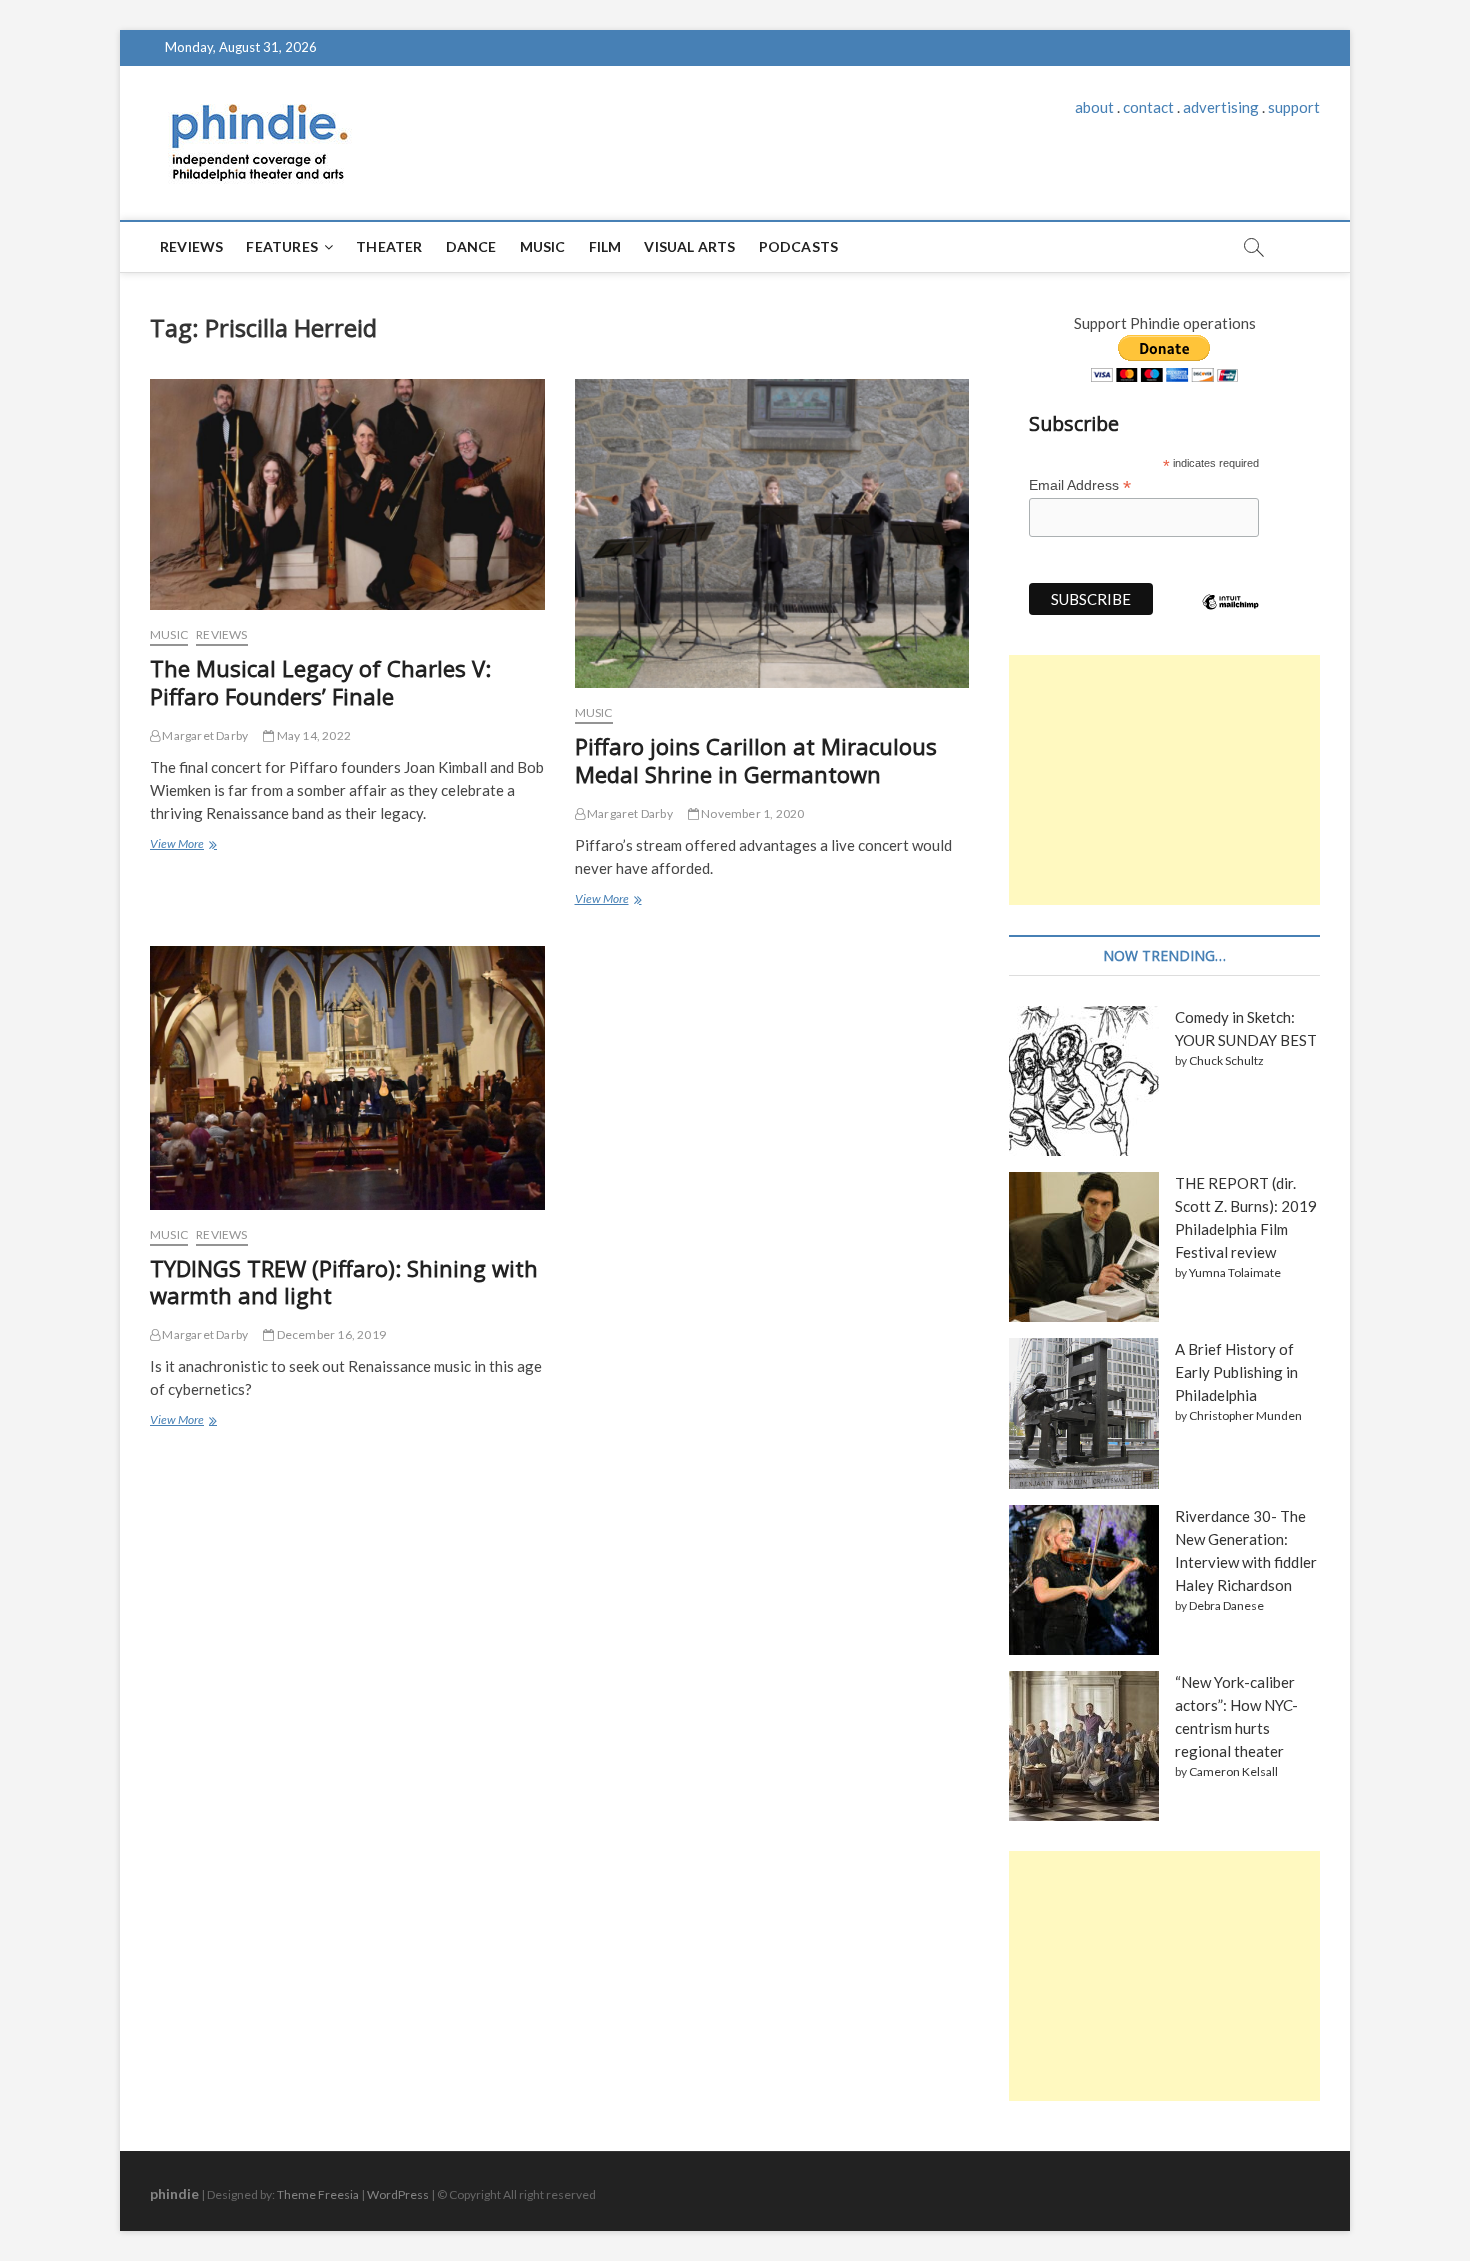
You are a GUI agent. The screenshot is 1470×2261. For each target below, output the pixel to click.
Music (543, 246)
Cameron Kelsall (1233, 1771)
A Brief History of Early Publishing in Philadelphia (1236, 1372)
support (1294, 107)
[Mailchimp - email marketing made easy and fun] (1231, 617)
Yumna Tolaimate (1235, 1272)
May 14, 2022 (312, 735)
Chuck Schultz (1226, 1060)
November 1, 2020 (751, 813)
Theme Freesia (318, 2194)
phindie (174, 2193)
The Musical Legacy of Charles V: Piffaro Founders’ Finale (320, 682)
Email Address (1080, 485)
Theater (389, 246)
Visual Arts (689, 246)
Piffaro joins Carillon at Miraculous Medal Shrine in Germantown (756, 760)
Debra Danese (1226, 1605)
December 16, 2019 (330, 1334)
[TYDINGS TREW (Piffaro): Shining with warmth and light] (347, 1078)
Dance (471, 246)
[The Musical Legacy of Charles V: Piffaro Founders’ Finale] (347, 494)
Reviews (191, 246)
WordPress (398, 2194)
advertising (1221, 107)
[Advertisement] (1164, 780)
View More (182, 846)
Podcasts (799, 246)
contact (1148, 107)
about (1094, 107)
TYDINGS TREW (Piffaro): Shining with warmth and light (344, 1282)
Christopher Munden (1245, 1415)
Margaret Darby (204, 735)
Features (282, 246)
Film (605, 246)
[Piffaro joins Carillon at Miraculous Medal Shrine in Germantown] (772, 533)
